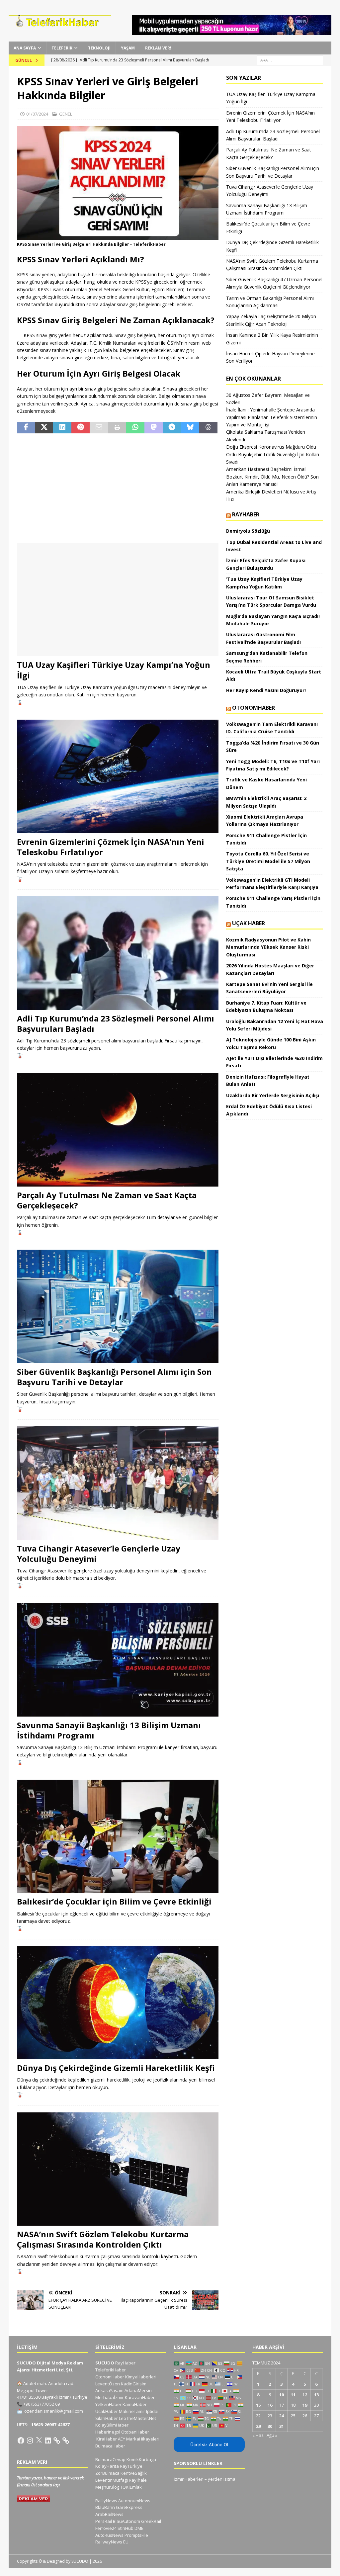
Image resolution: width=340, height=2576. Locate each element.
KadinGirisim (134, 2384)
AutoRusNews (109, 2535)
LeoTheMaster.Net (137, 2418)
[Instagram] (30, 2441)
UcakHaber (107, 2411)
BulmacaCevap (110, 2459)
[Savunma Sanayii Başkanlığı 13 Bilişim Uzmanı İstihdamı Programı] (118, 1660)
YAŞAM (128, 48)
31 (282, 2426)
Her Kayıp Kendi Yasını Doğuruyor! (266, 690)
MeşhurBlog (107, 2487)
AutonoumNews (134, 2501)
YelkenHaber (108, 2404)
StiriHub (126, 2528)
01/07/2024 (37, 114)
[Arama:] (290, 60)
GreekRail (151, 2521)
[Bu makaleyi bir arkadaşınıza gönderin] (99, 428)
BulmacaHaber (110, 2446)
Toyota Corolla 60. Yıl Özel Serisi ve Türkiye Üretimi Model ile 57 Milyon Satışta (268, 861)
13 (316, 2395)
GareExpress (129, 2507)
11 (293, 2395)
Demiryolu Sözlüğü (248, 531)
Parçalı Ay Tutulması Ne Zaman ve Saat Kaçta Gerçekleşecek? (107, 1200)
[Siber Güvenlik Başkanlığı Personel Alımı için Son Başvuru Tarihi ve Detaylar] (118, 1306)
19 (305, 2405)
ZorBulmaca (107, 2473)
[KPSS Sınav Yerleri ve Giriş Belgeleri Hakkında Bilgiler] (118, 236)
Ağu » (272, 2435)
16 (270, 2405)
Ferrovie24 (106, 2528)
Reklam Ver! (158, 48)
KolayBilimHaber (112, 2425)
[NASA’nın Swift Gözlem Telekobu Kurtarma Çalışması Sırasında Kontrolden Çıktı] (118, 2169)
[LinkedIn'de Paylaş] (62, 428)
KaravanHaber (140, 2397)
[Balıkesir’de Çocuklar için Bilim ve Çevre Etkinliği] (118, 1836)
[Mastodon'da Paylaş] (154, 428)
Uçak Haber (249, 923)
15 (258, 2405)
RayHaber (246, 514)
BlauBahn (105, 2507)
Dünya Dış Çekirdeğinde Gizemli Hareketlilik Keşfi (116, 2068)
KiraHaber (107, 2439)
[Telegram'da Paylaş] (172, 428)
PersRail (104, 2521)
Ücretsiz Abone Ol (209, 2444)
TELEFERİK (62, 48)
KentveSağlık (134, 2473)
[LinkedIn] (48, 2441)
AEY (122, 2439)
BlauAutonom (127, 2521)
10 (282, 2395)
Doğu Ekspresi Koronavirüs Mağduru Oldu (271, 447)
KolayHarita (107, 2466)
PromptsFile (136, 2535)
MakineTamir (132, 2411)
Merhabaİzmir (110, 2397)
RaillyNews (106, 2501)
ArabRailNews (109, 2514)
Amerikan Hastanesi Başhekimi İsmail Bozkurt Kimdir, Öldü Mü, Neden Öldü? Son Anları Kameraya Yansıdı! (272, 477)
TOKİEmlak (131, 2487)
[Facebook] (21, 2441)
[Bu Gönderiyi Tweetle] (44, 428)
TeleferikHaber (111, 2370)
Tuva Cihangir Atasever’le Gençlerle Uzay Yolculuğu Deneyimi (99, 1554)
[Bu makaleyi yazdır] (117, 428)
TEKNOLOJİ (99, 48)
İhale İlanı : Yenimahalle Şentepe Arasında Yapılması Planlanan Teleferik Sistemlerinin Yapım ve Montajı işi (272, 417)
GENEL (66, 114)
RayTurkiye (131, 2466)
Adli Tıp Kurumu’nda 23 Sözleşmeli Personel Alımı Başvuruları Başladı (116, 1023)
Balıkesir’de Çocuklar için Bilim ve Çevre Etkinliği (114, 1901)
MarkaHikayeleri (143, 2439)
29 (258, 2426)
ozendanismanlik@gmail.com (54, 2411)
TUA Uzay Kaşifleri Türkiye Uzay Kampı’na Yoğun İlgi (114, 670)
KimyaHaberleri (141, 2377)
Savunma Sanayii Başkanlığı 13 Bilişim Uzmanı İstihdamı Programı (109, 1730)
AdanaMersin (138, 2390)
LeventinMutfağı (112, 2480)
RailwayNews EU (112, 2542)
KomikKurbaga (141, 2459)
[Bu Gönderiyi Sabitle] (81, 428)
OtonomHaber (254, 708)
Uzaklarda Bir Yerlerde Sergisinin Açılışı (273, 1095)
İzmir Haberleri (189, 2479)
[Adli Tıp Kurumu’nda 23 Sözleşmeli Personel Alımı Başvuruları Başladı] (118, 953)
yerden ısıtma (222, 2479)
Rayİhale (138, 2480)
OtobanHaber (135, 2432)
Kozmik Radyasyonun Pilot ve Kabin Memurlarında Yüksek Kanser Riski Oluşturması (268, 947)
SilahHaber (107, 2418)
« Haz (258, 2435)
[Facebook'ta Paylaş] (26, 428)
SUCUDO (105, 2363)
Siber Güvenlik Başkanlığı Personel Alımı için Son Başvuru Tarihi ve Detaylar (114, 1377)
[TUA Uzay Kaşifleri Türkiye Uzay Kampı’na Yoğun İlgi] (118, 600)
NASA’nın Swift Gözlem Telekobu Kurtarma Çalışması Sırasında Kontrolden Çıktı (103, 2239)
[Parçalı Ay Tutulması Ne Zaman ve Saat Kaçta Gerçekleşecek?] (118, 1130)
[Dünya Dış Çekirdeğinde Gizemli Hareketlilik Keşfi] (118, 2003)
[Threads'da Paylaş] (208, 428)
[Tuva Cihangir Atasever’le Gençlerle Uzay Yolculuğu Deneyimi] (118, 1483)
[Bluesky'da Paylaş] (190, 428)
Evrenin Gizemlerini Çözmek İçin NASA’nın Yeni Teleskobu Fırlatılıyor (111, 847)
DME (139, 2528)
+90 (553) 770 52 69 (42, 2404)
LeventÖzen (108, 2384)
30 (270, 2426)
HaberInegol (108, 2432)
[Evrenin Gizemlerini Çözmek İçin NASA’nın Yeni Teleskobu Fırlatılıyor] (118, 776)
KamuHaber (135, 2404)
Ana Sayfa (25, 48)
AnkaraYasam (109, 2390)
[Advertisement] (118, 488)
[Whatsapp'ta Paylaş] (135, 428)
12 (305, 2395)
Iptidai (152, 2411)
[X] (39, 2441)
